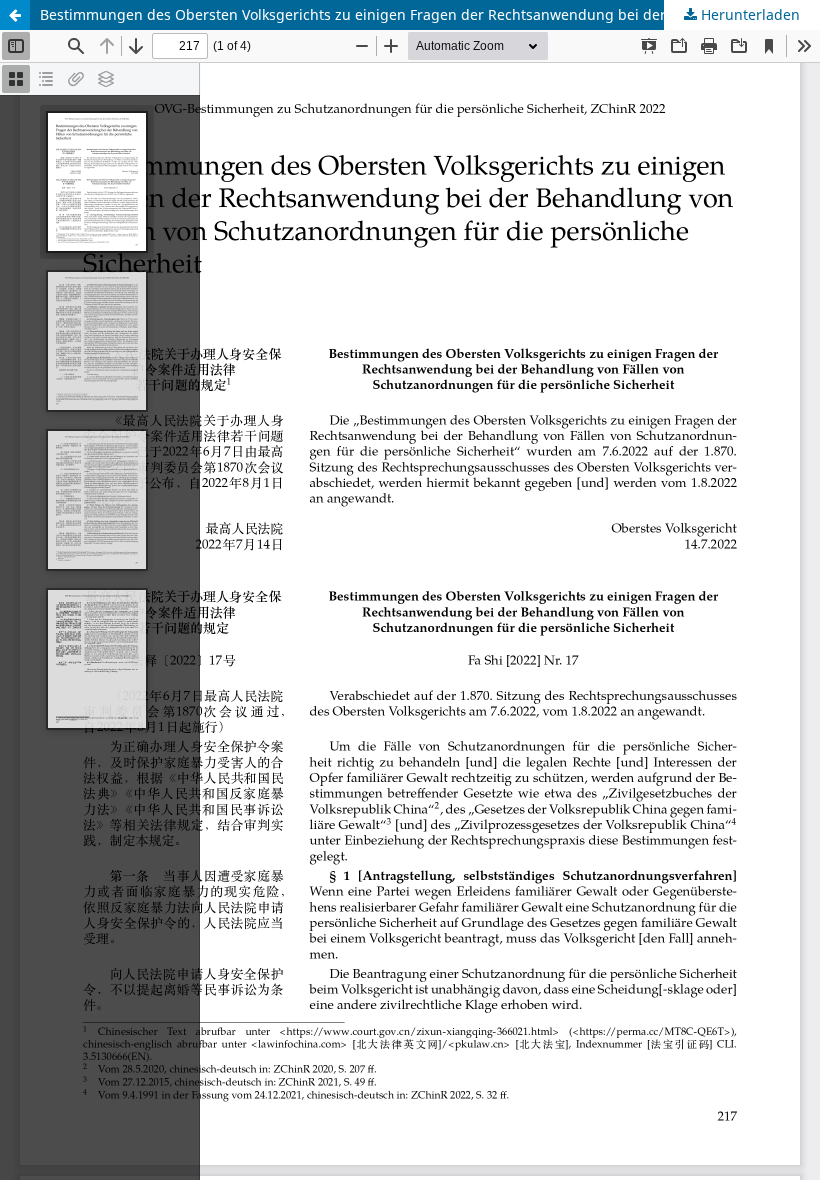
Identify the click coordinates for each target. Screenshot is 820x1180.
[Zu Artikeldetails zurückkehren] (15, 15)
